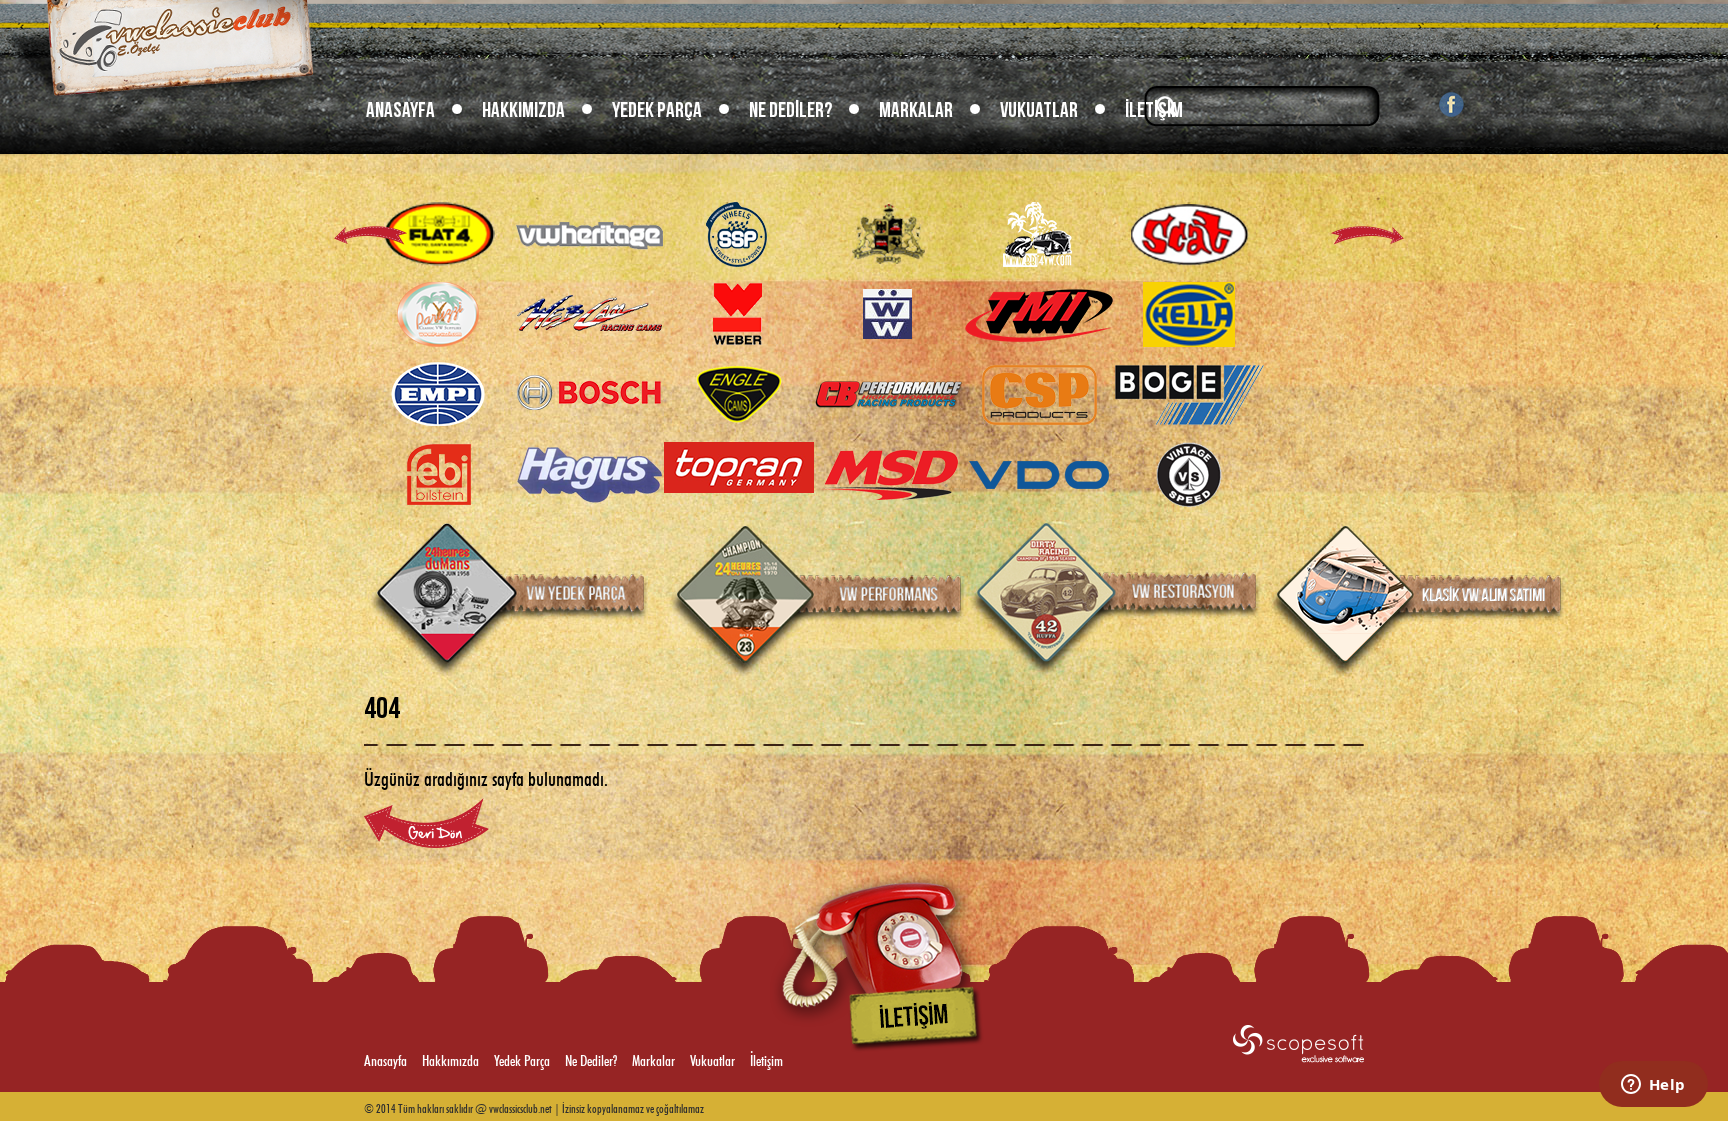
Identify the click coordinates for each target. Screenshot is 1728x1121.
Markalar (916, 110)
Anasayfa (400, 110)
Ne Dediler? (790, 110)
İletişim (1154, 110)
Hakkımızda (523, 110)
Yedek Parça (657, 110)
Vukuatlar (1039, 110)
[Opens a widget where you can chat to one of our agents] (1653, 1086)
